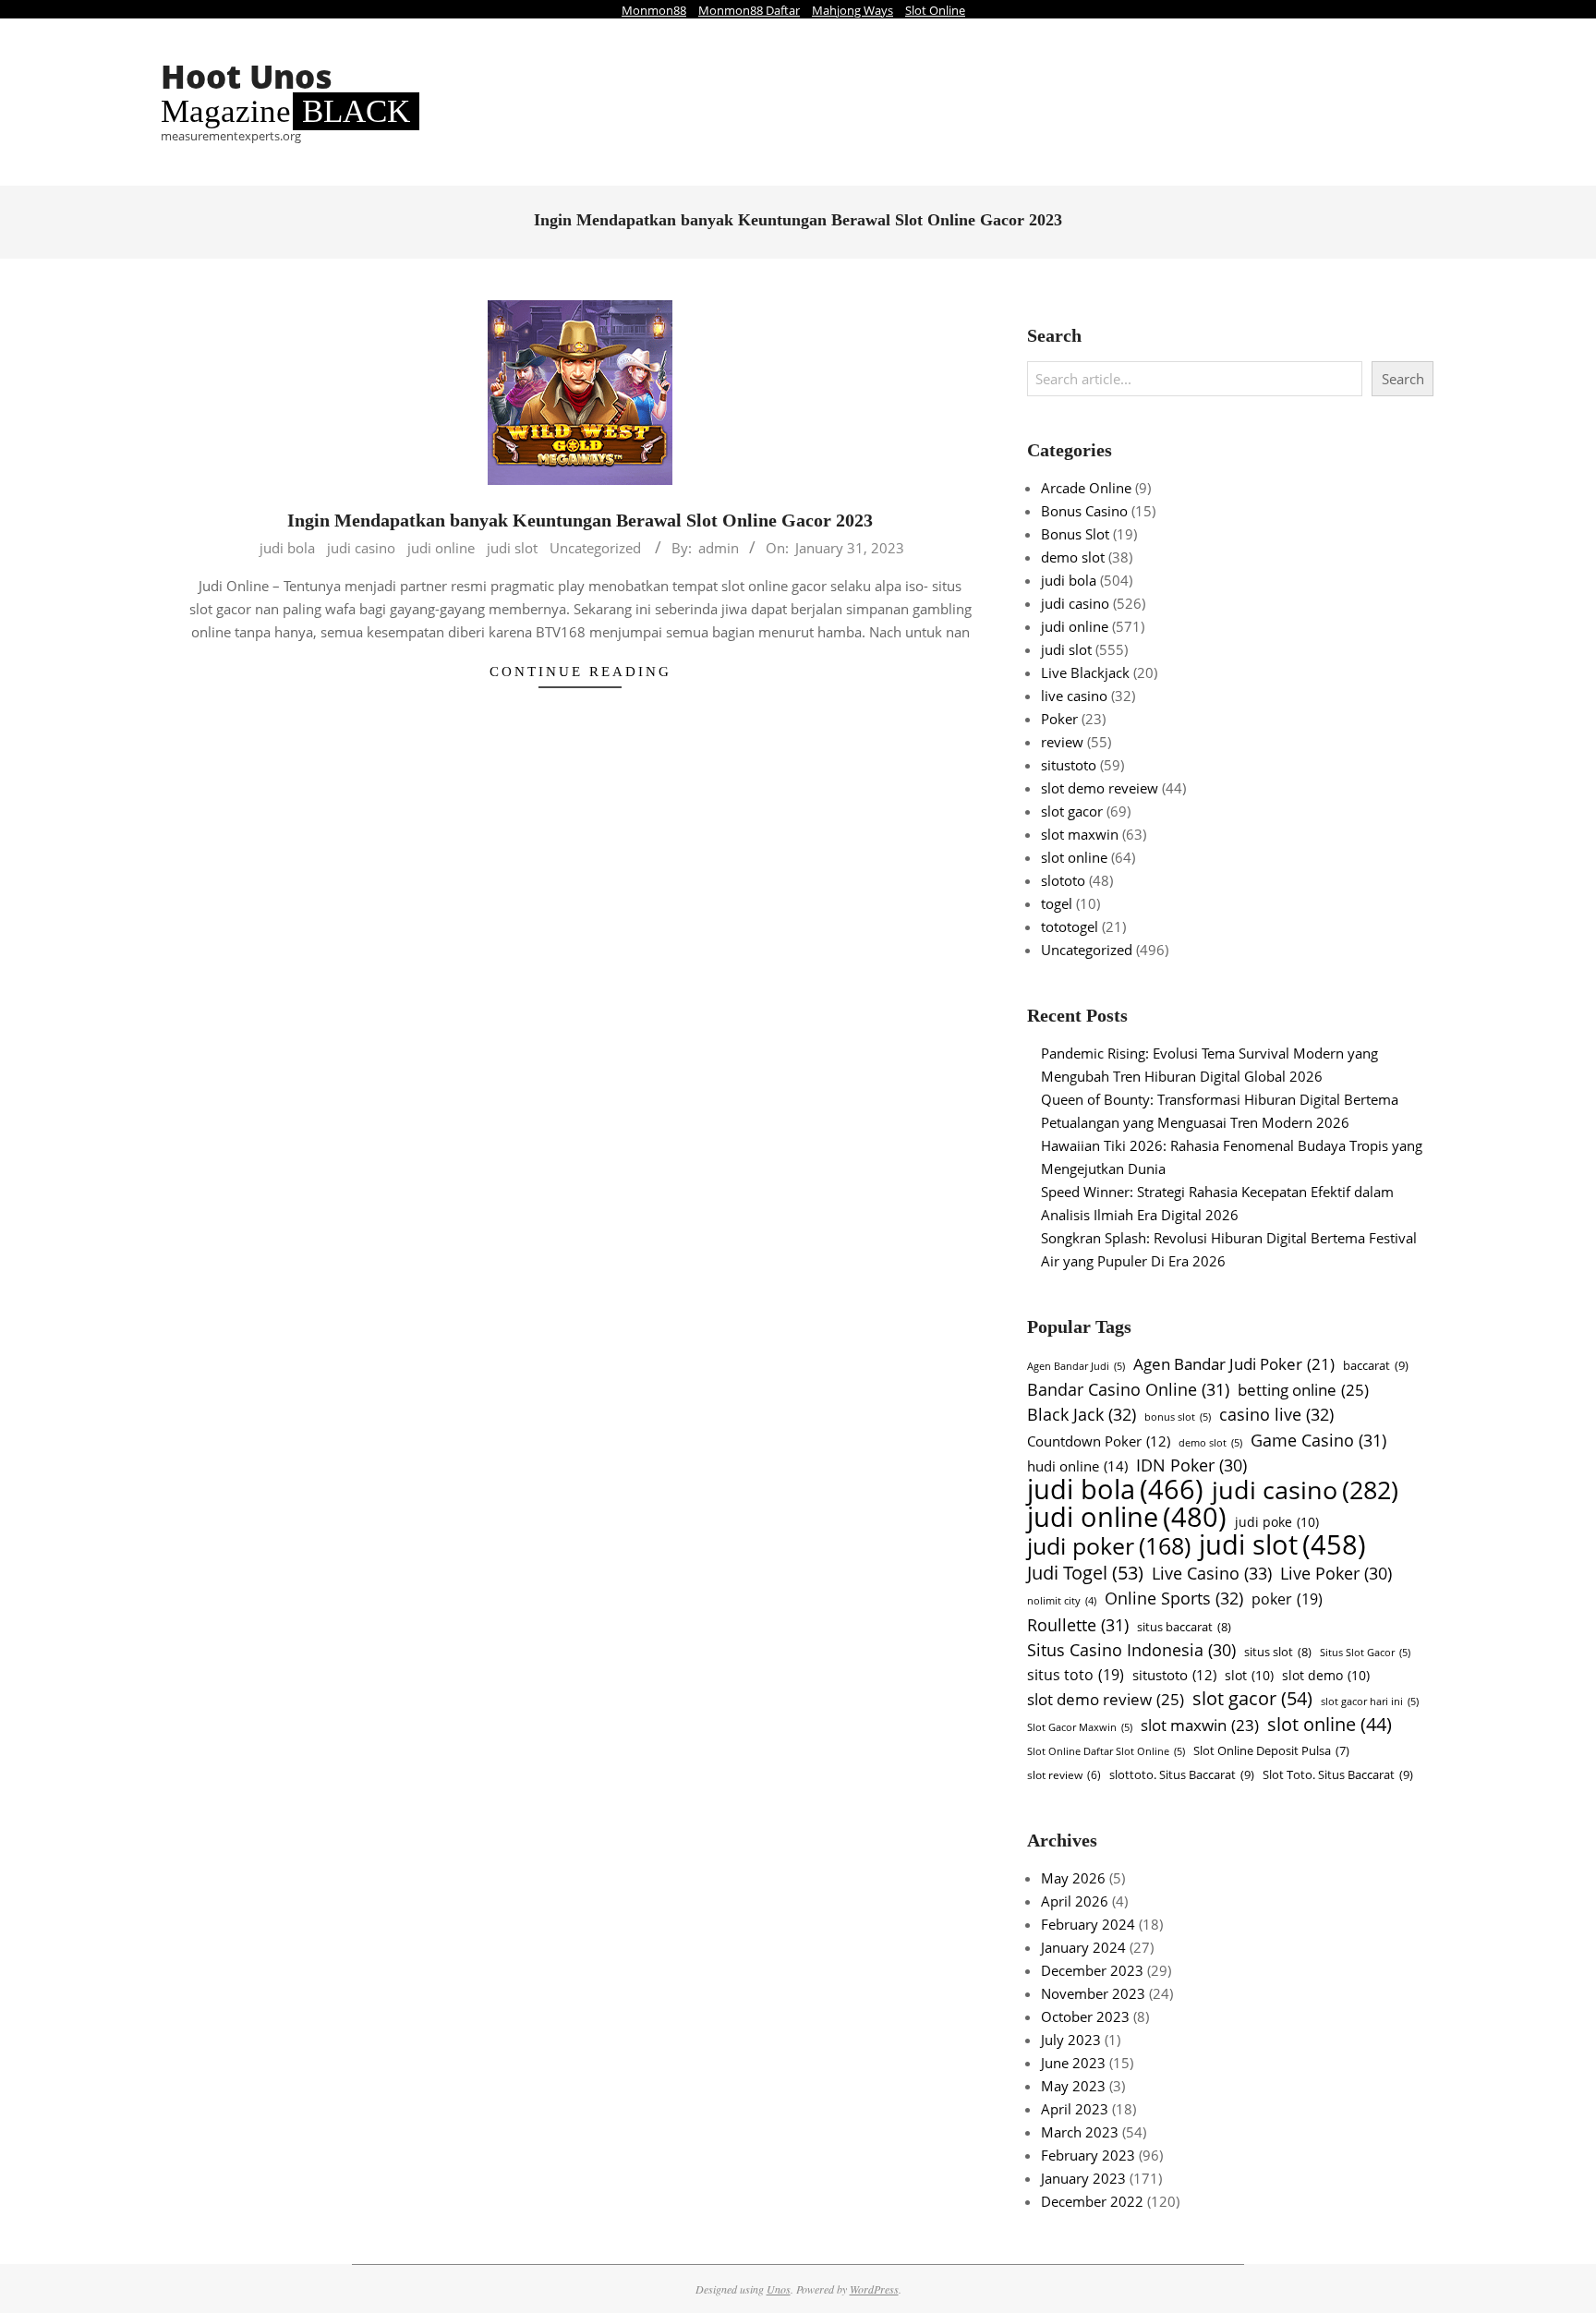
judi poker (1109, 1546)
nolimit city (1062, 1601)
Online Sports (1174, 1598)
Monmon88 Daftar (749, 10)
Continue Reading (580, 672)
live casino (1074, 696)
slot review (1064, 1775)
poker (1287, 1599)
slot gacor (1072, 811)
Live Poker (1336, 1573)
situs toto (1076, 1675)
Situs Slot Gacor (1365, 1652)
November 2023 (1093, 1993)
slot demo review (1106, 1699)
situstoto (1069, 765)
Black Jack (1082, 1414)
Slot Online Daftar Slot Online (1106, 1751)
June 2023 (1073, 2063)
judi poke (1277, 1522)
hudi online (1077, 1466)
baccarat (1376, 1365)
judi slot (512, 548)
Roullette (1078, 1624)
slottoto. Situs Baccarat (1182, 1774)
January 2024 (1083, 1947)
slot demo (1326, 1675)
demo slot (1073, 557)
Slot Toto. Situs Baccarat (1338, 1774)
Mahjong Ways (852, 10)
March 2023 (1080, 2132)
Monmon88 (654, 10)
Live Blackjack (1085, 672)
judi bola (287, 548)
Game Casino (1318, 1440)
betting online (1303, 1389)
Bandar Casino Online (1128, 1389)
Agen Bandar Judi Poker (1234, 1364)
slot (1249, 1675)
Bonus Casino (1084, 511)
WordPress (874, 2289)
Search (1403, 379)
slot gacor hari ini (1370, 1701)
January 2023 (1083, 2178)
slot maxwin (1080, 834)
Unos (779, 2289)
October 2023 (1085, 2016)
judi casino (361, 548)
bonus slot (1178, 1417)
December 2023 (1092, 1970)
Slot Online (935, 10)
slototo (1063, 880)
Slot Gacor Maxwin (1080, 1727)
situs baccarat (1184, 1627)
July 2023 (1071, 2040)
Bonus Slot (1075, 534)
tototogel (1070, 926)
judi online (441, 548)
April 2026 (1075, 1901)
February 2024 (1088, 1924)
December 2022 (1092, 2201)
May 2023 (1073, 2086)
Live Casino (1212, 1573)
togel (1057, 903)
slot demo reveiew (1100, 788)
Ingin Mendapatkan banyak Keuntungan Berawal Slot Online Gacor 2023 (580, 520)
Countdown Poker (1099, 1441)
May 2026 (1073, 1878)
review (1062, 742)
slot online (1074, 857)
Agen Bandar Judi (1076, 1366)
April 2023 (1075, 2109)
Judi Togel (1085, 1573)
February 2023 (1088, 2155)
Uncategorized (595, 548)
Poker (1059, 719)
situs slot (1278, 1652)
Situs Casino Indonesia (1131, 1650)
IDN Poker (1191, 1465)
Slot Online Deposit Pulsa (1271, 1751)
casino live (1276, 1414)
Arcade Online (1086, 488)
